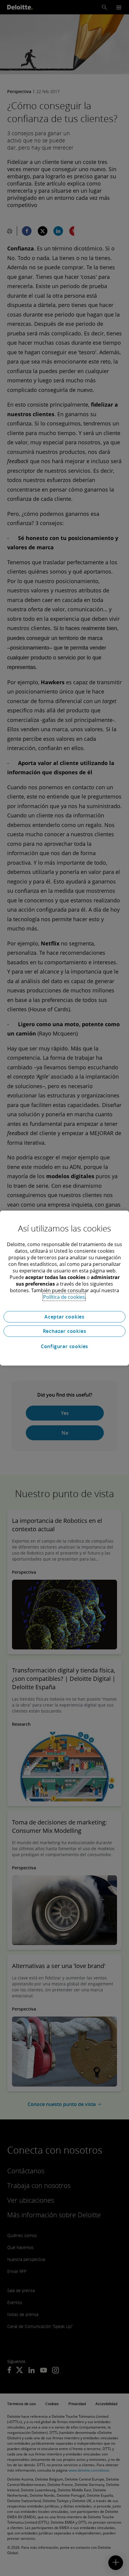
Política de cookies (64, 1297)
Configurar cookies (64, 1346)
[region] (64, 1288)
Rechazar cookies (65, 1331)
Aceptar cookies (64, 1317)
